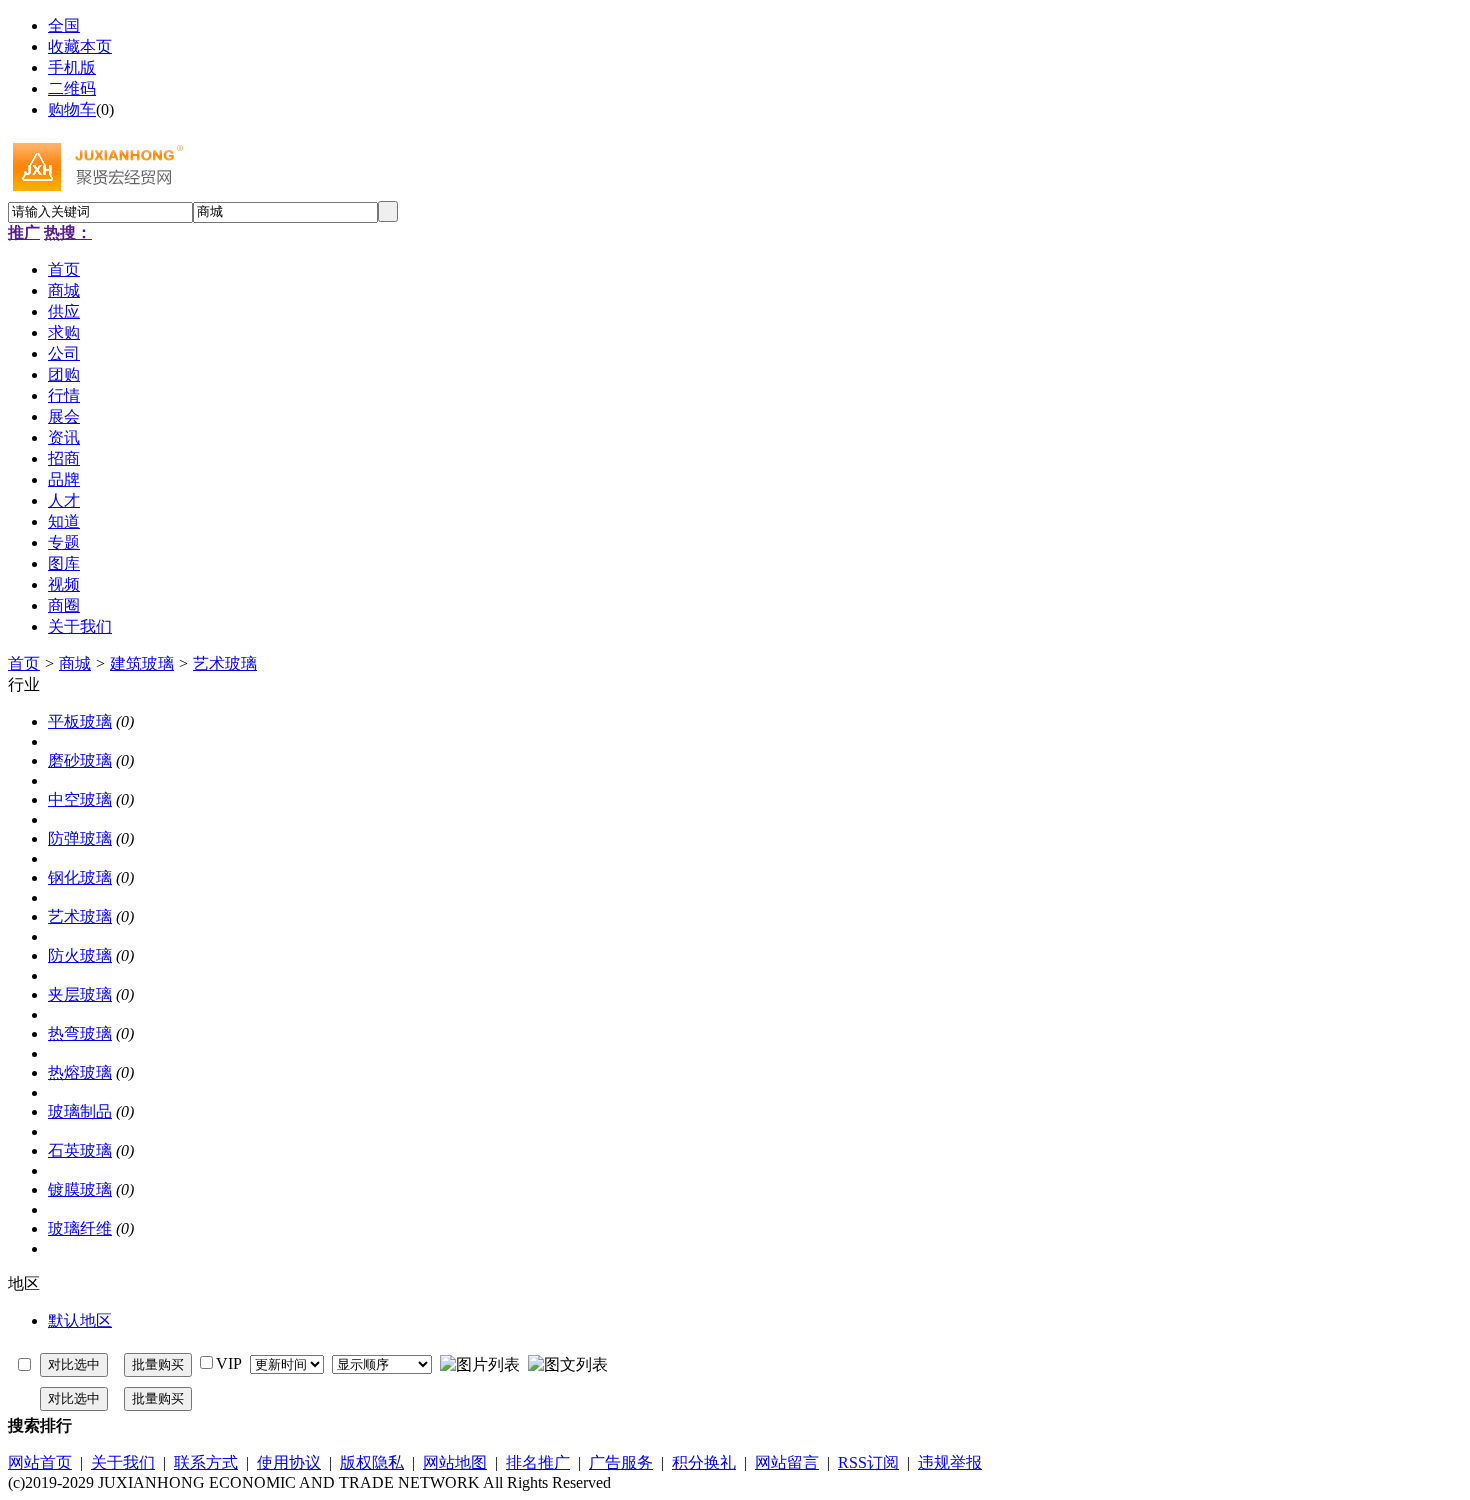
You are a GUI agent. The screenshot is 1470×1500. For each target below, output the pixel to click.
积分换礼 (704, 1462)
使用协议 (289, 1462)
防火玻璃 (80, 955)
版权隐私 (372, 1462)
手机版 (72, 67)
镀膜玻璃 (80, 1189)
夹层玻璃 (80, 994)
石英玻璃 (80, 1150)
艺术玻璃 (225, 663)
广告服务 (621, 1462)
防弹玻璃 (80, 838)
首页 (24, 663)
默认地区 (80, 1320)
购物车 (72, 109)
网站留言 (787, 1462)
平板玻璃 (80, 721)
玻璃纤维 (80, 1228)
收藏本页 (80, 46)
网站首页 (40, 1462)
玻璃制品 (80, 1111)
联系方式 (206, 1462)
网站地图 (455, 1462)
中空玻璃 (80, 799)
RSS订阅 (868, 1462)
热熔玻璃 (80, 1072)
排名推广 (538, 1462)
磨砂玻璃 (80, 760)
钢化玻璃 (80, 877)
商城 (75, 663)
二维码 (72, 88)
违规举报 (950, 1462)
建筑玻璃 (142, 663)
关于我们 (123, 1462)
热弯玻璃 (80, 1033)
